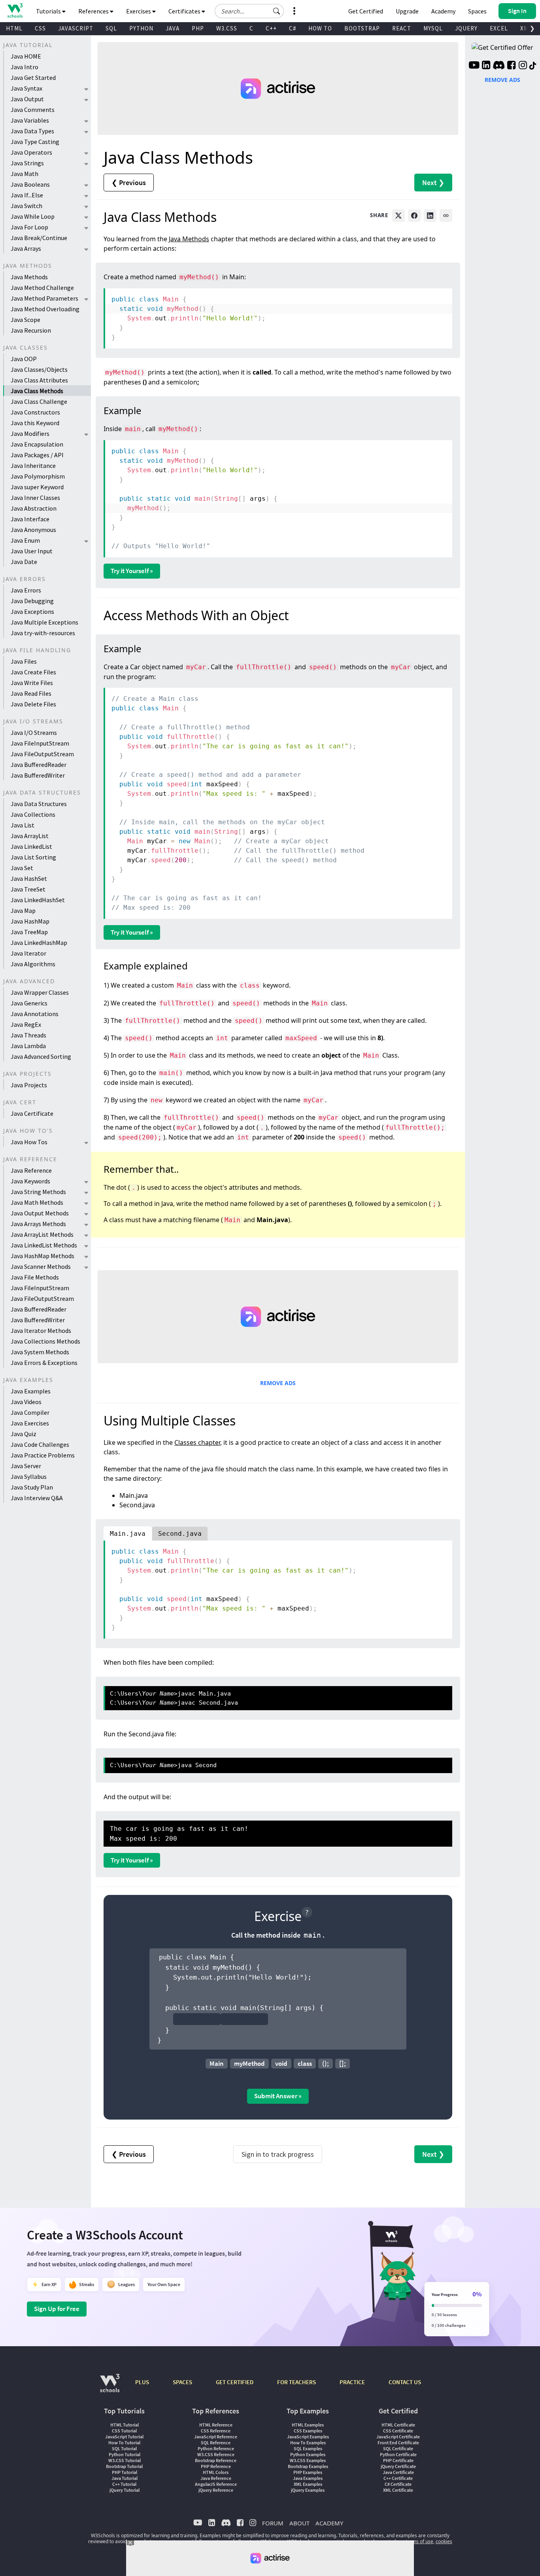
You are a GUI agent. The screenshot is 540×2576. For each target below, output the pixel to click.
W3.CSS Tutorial (125, 2460)
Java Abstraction (34, 508)
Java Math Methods (37, 1202)
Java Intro (25, 67)
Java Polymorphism (38, 476)
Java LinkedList (31, 846)
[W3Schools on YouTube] (474, 66)
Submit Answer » (278, 2096)
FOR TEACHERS (296, 2382)
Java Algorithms (33, 964)
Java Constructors (35, 412)
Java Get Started (33, 78)
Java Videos (26, 1402)
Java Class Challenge (39, 401)
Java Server (26, 1466)
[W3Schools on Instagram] (523, 66)
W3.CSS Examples (308, 2460)
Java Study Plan (32, 1487)
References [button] (94, 11)
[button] (277, 11)
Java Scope (25, 320)
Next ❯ (433, 183)
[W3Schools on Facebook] (511, 66)
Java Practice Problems (43, 1455)
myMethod (249, 2063)
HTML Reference (216, 2425)
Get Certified (366, 11)
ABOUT (299, 2523)
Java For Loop (29, 227)
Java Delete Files (33, 704)
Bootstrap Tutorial (124, 2466)
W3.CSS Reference (216, 2454)
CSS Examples (308, 2431)
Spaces (477, 11)
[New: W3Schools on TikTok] (533, 66)
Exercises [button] (139, 11)
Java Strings (27, 163)
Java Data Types (32, 131)
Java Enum (25, 540)
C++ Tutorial (124, 2484)
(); (326, 2063)
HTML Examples (308, 2425)
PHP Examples (308, 2472)
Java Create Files (33, 672)
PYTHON (141, 28)
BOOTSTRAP (362, 28)
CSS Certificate (398, 2431)
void (281, 2063)
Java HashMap (30, 921)
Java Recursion (31, 330)
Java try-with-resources (43, 633)
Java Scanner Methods (41, 1266)
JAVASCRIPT (76, 28)
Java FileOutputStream (42, 754)
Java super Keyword (37, 487)
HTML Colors (216, 2472)
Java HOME (26, 56)
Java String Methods (38, 1192)
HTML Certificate (398, 2425)
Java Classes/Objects (39, 369)
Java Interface (30, 519)
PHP (198, 28)
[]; (343, 2063)
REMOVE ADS (278, 1383)
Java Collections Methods (45, 1341)
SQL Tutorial (124, 2448)
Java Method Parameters (44, 298)
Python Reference (216, 2448)
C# (293, 28)
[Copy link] (446, 216)
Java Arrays (26, 248)
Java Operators (31, 152)
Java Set (22, 868)
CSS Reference (216, 2431)
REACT (402, 28)
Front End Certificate (398, 2443)
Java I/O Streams (34, 732)
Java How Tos (29, 1142)
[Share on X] (398, 216)
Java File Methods (35, 1277)
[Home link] (15, 10)
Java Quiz (24, 1434)
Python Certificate (398, 2454)
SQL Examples (308, 2448)
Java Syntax (26, 88)
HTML (14, 28)
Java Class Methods (37, 391)
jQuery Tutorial (125, 2490)
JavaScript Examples (308, 2437)
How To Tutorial (124, 2443)
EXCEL (499, 28)
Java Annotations (35, 1014)
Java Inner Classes (35, 498)
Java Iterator (28, 953)
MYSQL (433, 28)
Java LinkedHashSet (38, 900)
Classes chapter (197, 1442)
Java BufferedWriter (38, 775)
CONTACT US (405, 2382)
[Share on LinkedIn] (430, 216)
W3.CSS (227, 28)
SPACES (182, 2382)
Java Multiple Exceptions (44, 622)
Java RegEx (26, 1024)
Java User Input (32, 551)
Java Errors (26, 590)
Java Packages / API (37, 455)
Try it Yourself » (132, 571)
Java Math (25, 174)
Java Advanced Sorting (41, 1056)
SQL (111, 28)
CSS (40, 28)
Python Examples (308, 2454)
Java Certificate (32, 1113)
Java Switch (26, 206)
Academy (443, 11)
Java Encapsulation (37, 444)
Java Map (23, 910)
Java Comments (33, 110)
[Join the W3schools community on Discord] (499, 66)
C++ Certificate (398, 2478)
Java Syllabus (29, 1476)
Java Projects (29, 1085)
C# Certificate (398, 2484)
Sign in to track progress (278, 2154)
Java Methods (29, 277)
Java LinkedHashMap (39, 943)
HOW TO (320, 28)
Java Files (24, 661)
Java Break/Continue (39, 238)
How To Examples (308, 2443)
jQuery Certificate (398, 2466)
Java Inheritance (33, 466)
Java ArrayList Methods (42, 1234)
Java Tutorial (125, 2478)
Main (217, 2063)
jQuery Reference (216, 2490)
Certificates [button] (185, 11)
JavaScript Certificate (398, 2437)
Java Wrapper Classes (40, 992)
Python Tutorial (125, 2454)
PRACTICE (352, 2382)
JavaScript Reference (216, 2437)
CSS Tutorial (124, 2431)
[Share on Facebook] (414, 216)
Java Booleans (30, 184)
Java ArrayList (30, 836)
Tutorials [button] (49, 11)
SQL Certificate (398, 2448)
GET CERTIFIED (235, 2382)
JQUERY (466, 28)
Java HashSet (29, 878)
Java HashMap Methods (42, 1256)
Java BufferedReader (39, 765)
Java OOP (24, 359)
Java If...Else (27, 195)
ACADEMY (329, 2523)
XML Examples (308, 2484)
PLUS (142, 2382)
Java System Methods (40, 1352)
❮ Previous (129, 183)
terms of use (419, 2541)
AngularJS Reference (216, 2484)
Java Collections (33, 814)
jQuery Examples (308, 2490)
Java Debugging (32, 601)
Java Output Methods (40, 1213)
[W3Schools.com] (110, 2387)
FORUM (273, 2523)
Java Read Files (31, 693)
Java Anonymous (33, 530)
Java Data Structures (39, 804)
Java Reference (31, 1170)
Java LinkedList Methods (44, 1245)
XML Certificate (398, 2490)
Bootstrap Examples (308, 2466)
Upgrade (407, 11)
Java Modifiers (30, 433)
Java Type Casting (35, 142)
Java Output (27, 99)
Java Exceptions (32, 611)
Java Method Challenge (42, 288)
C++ (271, 28)
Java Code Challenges (40, 1444)
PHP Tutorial (125, 2472)
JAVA (173, 28)
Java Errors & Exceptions (44, 1363)
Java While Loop (33, 216)
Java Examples (31, 1391)
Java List (23, 825)
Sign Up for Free (57, 2309)
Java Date (24, 562)
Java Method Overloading (45, 309)
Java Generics (29, 1003)
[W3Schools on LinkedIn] (486, 66)
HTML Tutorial (125, 2425)
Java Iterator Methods (41, 1331)
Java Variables (30, 120)
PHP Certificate (398, 2460)
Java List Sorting (33, 857)
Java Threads (28, 1035)
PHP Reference (216, 2466)
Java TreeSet (28, 889)
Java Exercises (30, 1423)
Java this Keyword (35, 423)
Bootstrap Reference (216, 2460)
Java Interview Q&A (37, 1498)
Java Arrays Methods (38, 1224)
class (305, 2063)
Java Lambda (28, 1046)
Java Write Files (32, 683)
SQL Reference (216, 2443)
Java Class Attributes (39, 380)
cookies (444, 2541)
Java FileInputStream (40, 743)
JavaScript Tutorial (124, 2437)
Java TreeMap (29, 932)
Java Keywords (30, 1181)
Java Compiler (30, 1412)
